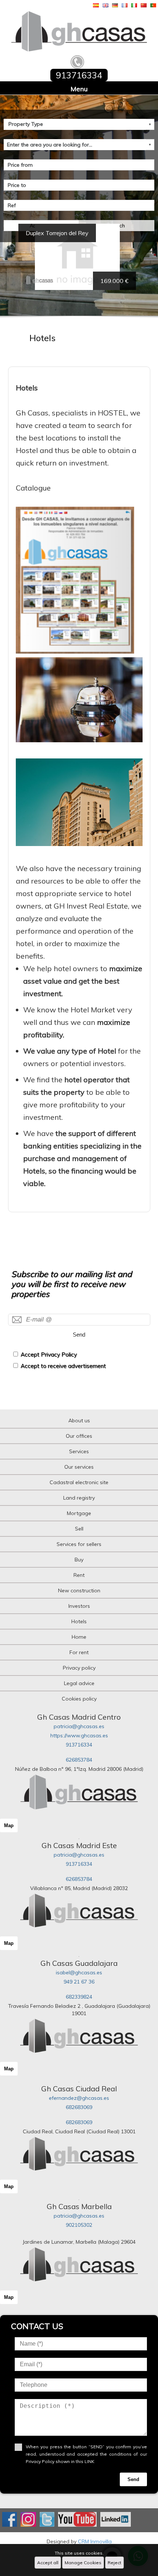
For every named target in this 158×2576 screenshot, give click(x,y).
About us (79, 1420)
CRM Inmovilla (95, 2541)
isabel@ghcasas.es (79, 1972)
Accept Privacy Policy (49, 1354)
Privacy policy (79, 1668)
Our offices (79, 1436)
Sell (79, 1529)
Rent (79, 1575)
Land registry (79, 1498)
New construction (79, 1590)
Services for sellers (79, 1544)
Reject (114, 2563)
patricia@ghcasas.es (79, 1726)
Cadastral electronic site (79, 1482)
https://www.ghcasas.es (79, 1735)
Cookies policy (79, 1699)
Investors (79, 1606)
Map (9, 1825)
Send (79, 1335)
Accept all (48, 2563)
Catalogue (33, 488)
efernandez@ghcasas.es (79, 2098)
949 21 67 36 (79, 1982)
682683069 (79, 2107)
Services (79, 1451)
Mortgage (79, 1513)
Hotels (79, 1621)
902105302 (79, 2225)
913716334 (79, 1745)
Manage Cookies (83, 2563)
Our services (79, 1467)
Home (79, 1637)
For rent (79, 1652)
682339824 (79, 1997)
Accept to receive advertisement (63, 1366)
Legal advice (79, 1683)
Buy (79, 1560)
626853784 (79, 1760)
